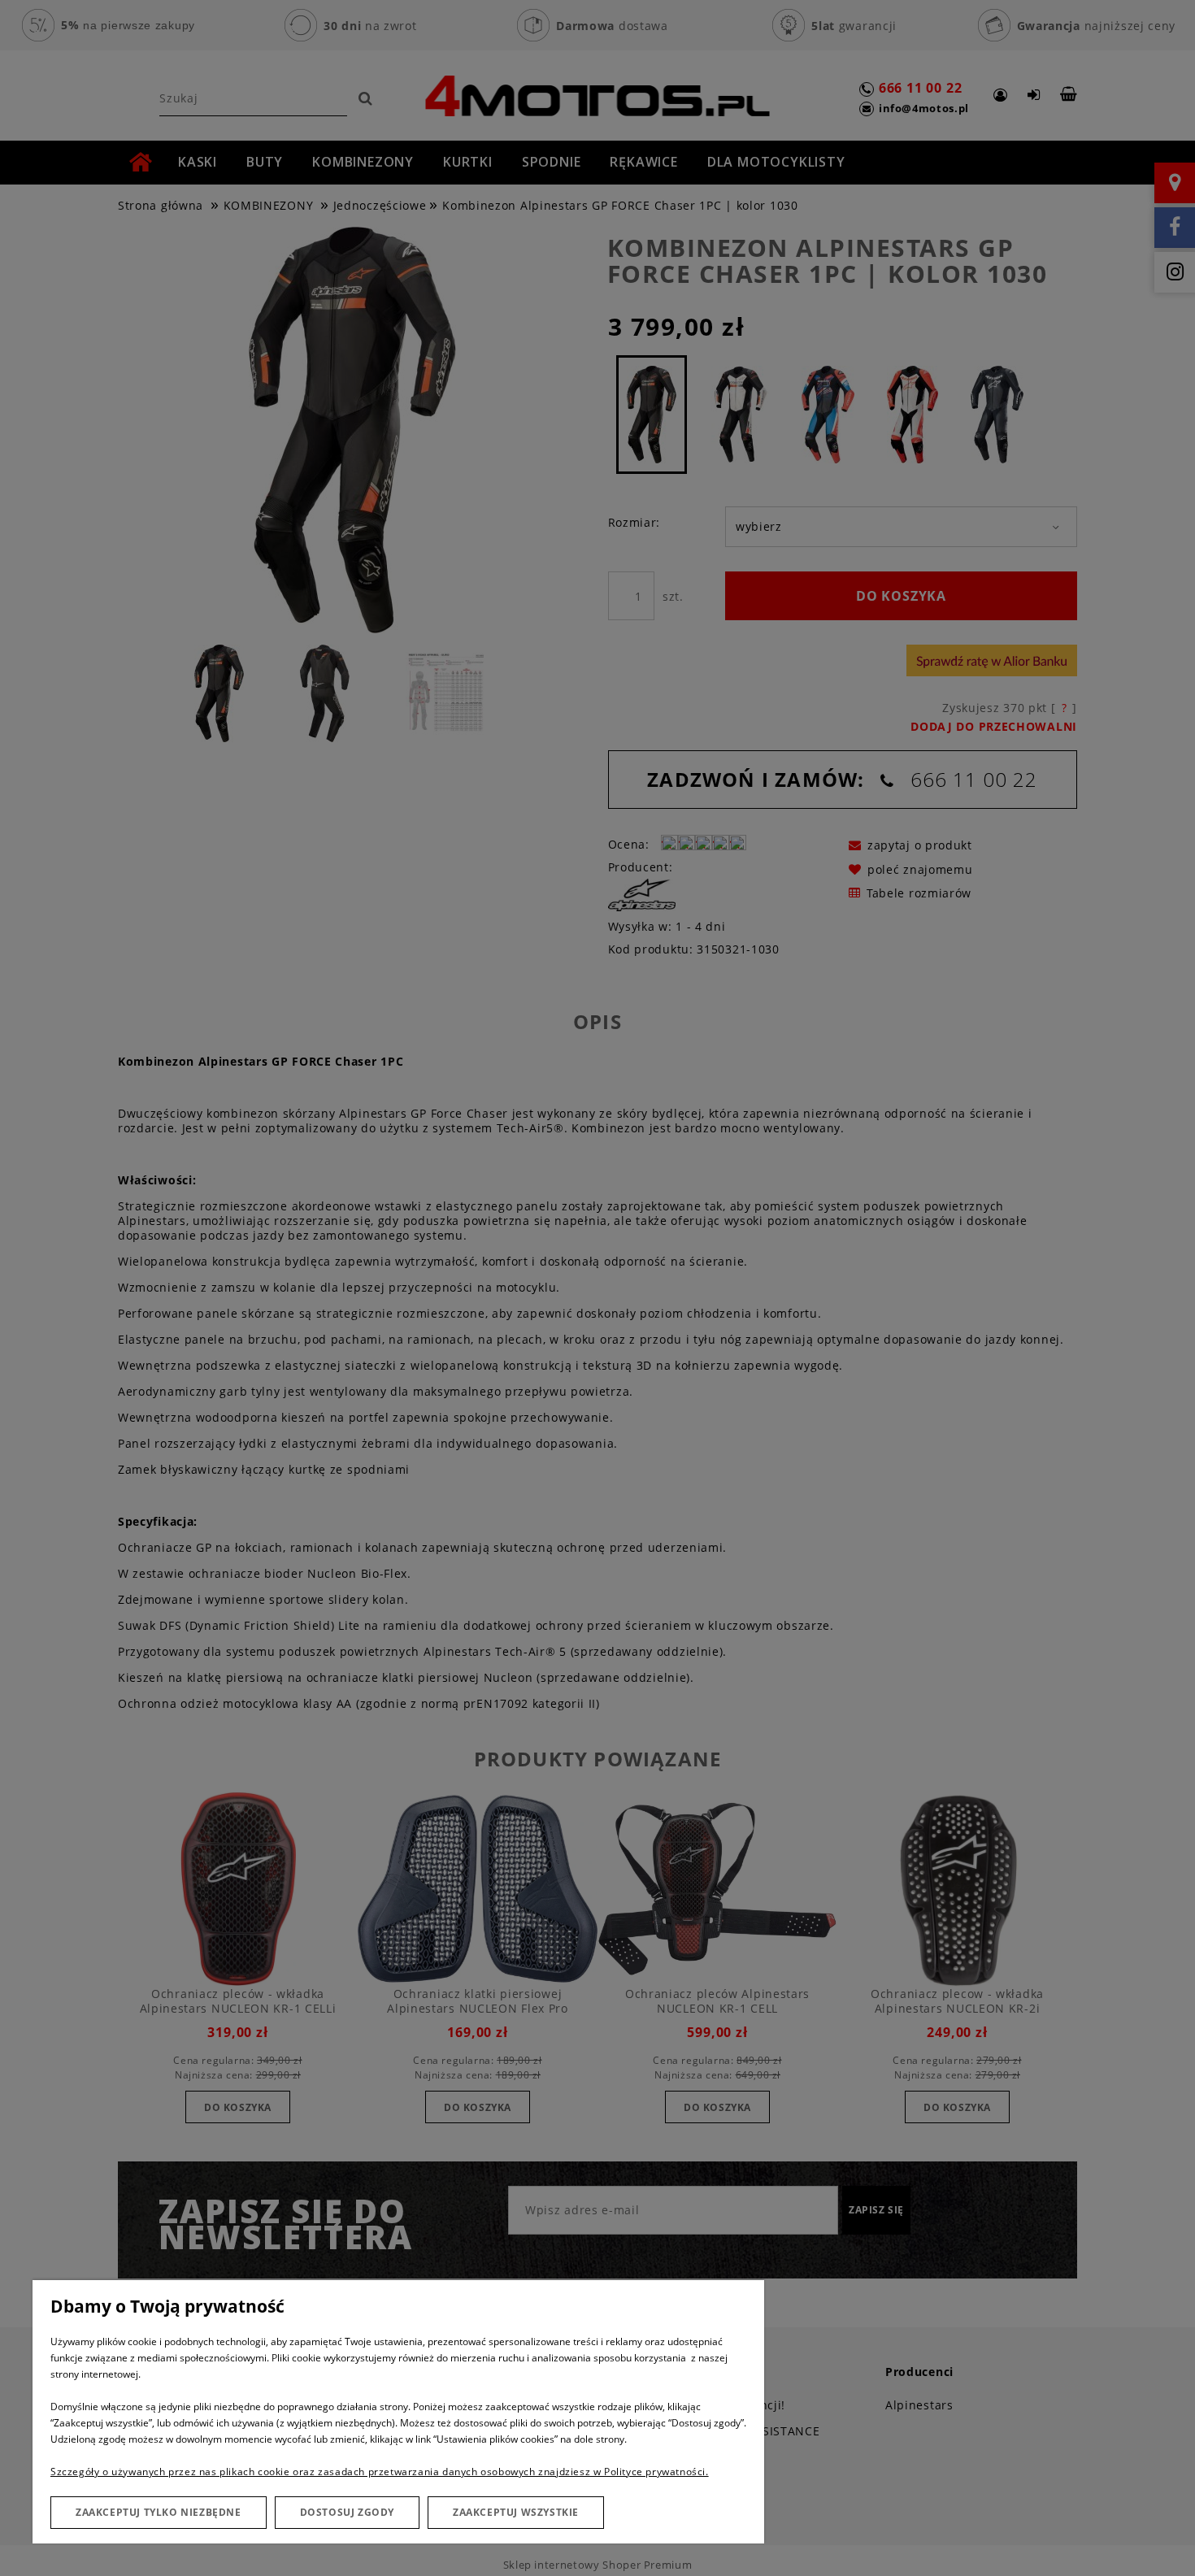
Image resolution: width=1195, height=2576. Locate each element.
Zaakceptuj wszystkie (516, 2512)
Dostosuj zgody (347, 2512)
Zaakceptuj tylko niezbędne (159, 2512)
